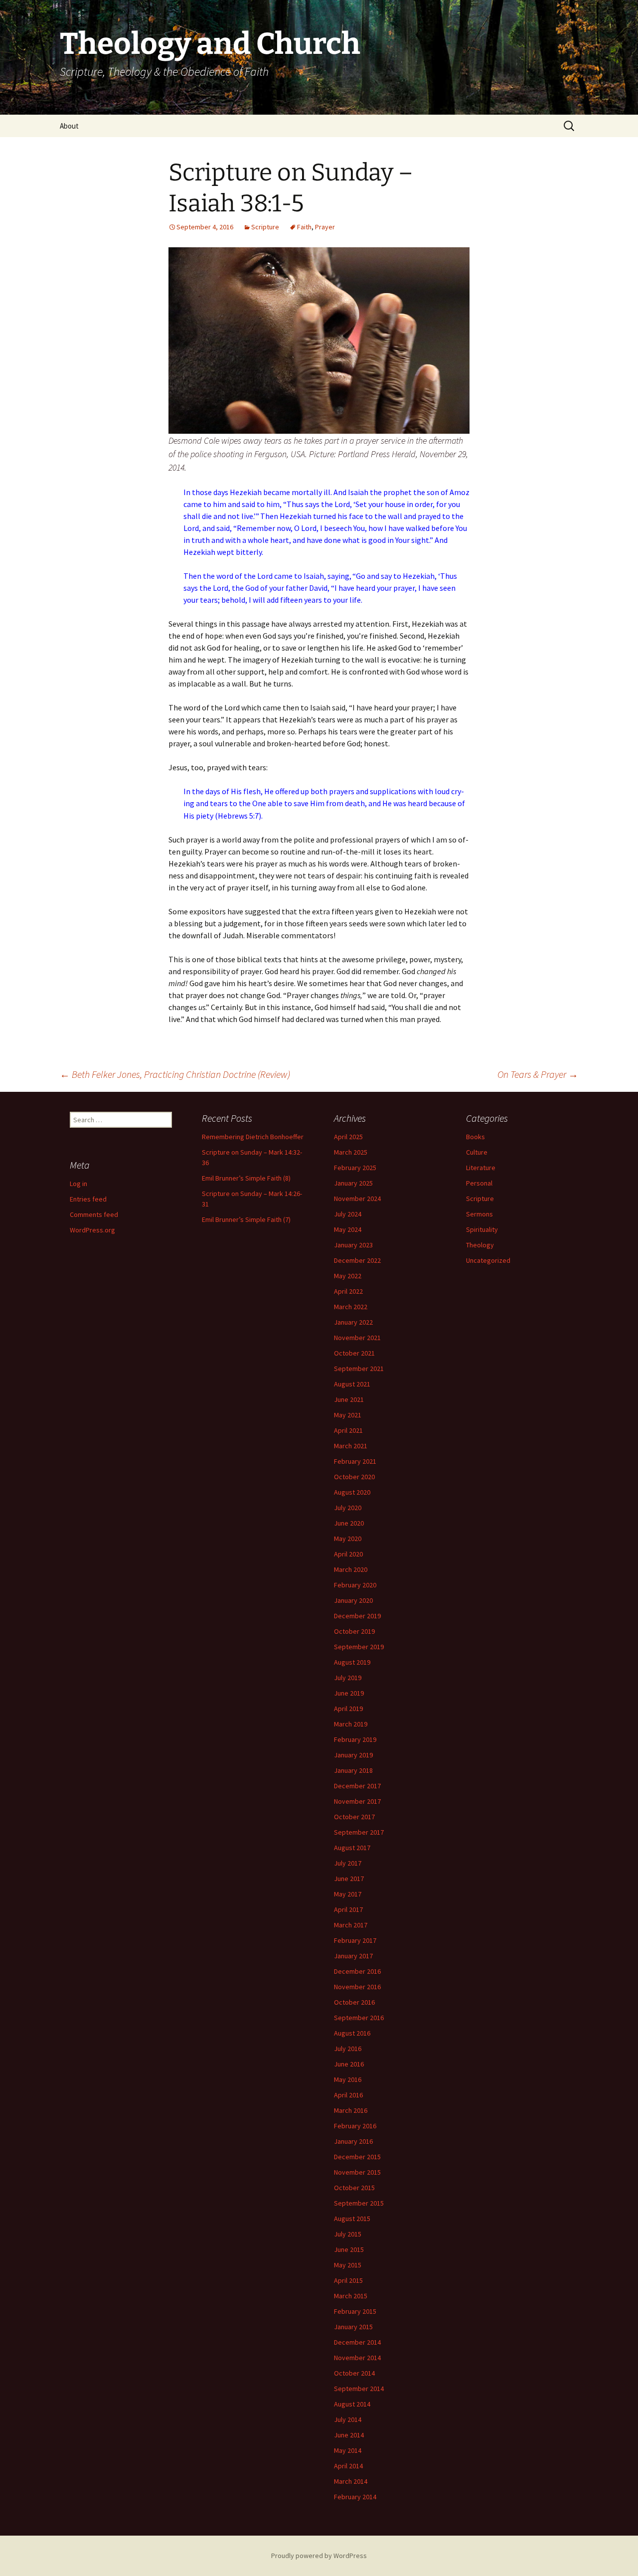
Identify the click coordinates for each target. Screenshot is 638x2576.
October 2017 (354, 1817)
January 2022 (353, 1322)
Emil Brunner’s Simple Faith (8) (246, 1178)
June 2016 (349, 2064)
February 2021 (355, 1461)
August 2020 (352, 1492)
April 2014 (348, 2466)
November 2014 (357, 2358)
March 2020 (351, 1569)
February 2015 (355, 2311)
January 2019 (353, 1755)
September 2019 (359, 1647)
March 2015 (351, 2296)
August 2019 (352, 1662)
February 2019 (355, 1739)
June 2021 (349, 1399)
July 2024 (348, 1214)
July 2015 (348, 2234)
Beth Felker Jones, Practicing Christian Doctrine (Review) (175, 1074)
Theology (480, 1245)
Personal (479, 1183)
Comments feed (94, 1214)
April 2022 (348, 1291)
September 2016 (359, 2018)
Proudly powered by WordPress (319, 2556)
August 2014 (352, 2404)
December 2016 (357, 1971)
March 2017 (351, 1925)
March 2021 (351, 1446)
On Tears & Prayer (538, 1074)
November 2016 (357, 1987)
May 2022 (348, 1276)
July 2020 (348, 1508)
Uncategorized (488, 1260)
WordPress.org (92, 1230)
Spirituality (482, 1229)
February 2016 (355, 2126)
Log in (79, 1184)
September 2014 (359, 2389)
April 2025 (348, 1137)
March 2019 (351, 1724)
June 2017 (349, 1879)
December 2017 (357, 1786)
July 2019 (348, 1678)
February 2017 (355, 1940)
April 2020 (348, 1554)
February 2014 (355, 2497)
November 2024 (357, 1199)
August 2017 (352, 1848)
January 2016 (353, 2141)
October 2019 (354, 1631)
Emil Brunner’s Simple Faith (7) (246, 1219)
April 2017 (348, 1909)
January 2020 (353, 1600)
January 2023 (353, 1245)
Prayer (325, 227)
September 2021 (359, 1369)
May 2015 (348, 2265)
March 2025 (351, 1152)
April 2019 (348, 1709)
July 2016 (348, 2049)
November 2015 (357, 2172)
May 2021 (348, 1415)
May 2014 (348, 2450)
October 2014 (354, 2373)
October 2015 (354, 2188)
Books (476, 1137)
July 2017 (348, 1863)
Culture (477, 1152)
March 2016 (351, 2110)
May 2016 (348, 2079)
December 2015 (357, 2157)
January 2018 (353, 1770)
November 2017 (357, 1801)
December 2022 (357, 1260)
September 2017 (359, 1832)
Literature (481, 1168)
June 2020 (349, 1523)
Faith (304, 227)
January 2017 (353, 1956)
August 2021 (352, 1384)
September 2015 (359, 2203)
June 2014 (349, 2435)
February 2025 (355, 1168)
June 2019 (349, 1693)
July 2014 (348, 2419)
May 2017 (348, 1894)
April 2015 (348, 2280)
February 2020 (355, 1585)
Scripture (265, 227)
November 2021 (357, 1338)
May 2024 (348, 1229)
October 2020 (354, 1477)
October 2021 (354, 1353)
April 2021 (348, 1430)
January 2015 (353, 2327)
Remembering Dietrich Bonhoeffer (253, 1137)
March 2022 (351, 1307)
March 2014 (351, 2481)
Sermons (479, 1214)
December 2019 (357, 1616)
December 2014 (357, 2342)
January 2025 (353, 1183)
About (69, 126)
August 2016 (352, 2033)
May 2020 (348, 1539)
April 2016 (348, 2095)
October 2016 (354, 2002)
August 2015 (352, 2219)
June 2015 (349, 2249)
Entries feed (88, 1199)
